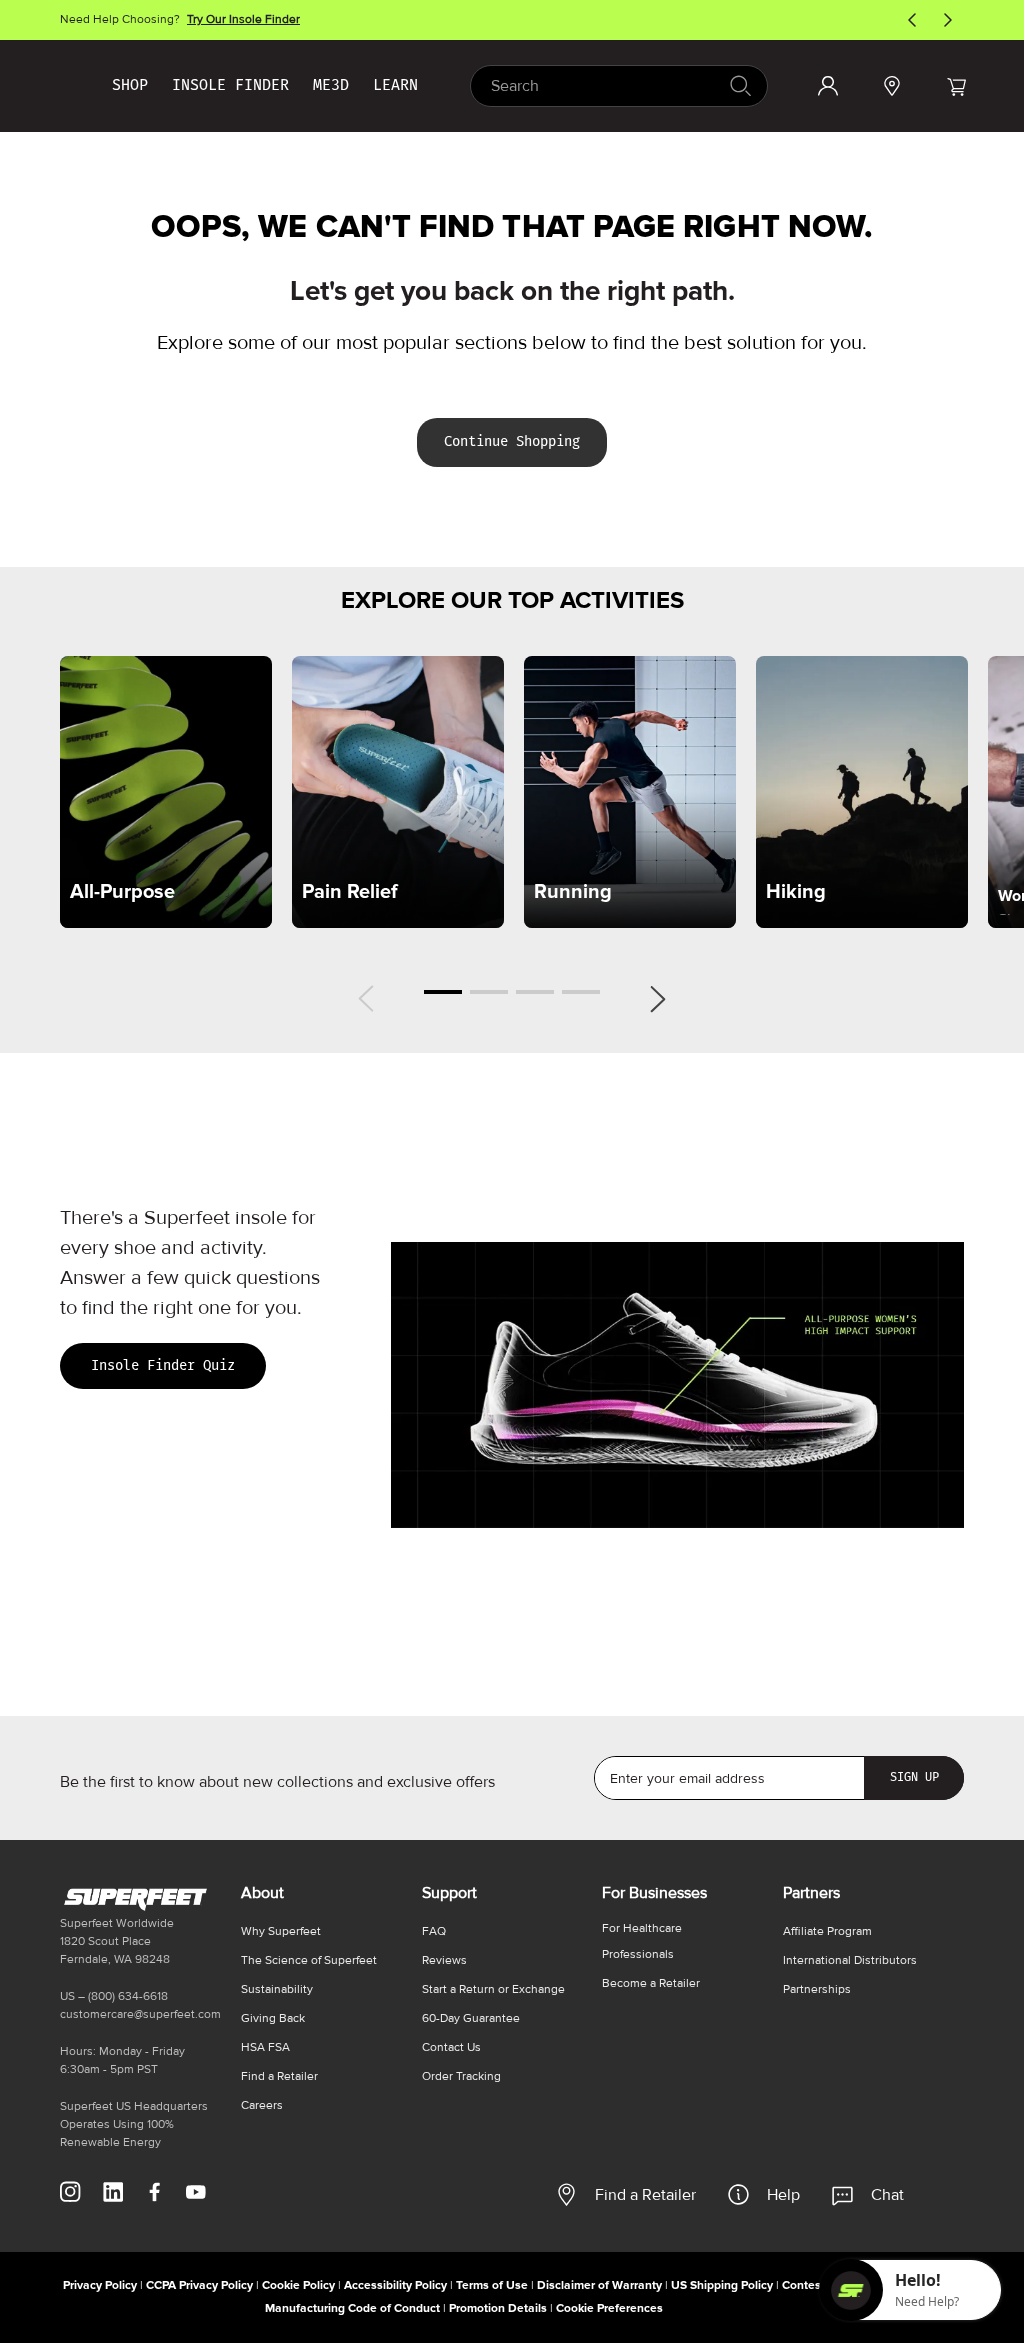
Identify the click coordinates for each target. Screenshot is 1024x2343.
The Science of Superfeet (309, 1960)
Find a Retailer (645, 2195)
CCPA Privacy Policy (199, 2285)
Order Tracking (461, 2076)
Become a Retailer (651, 1983)
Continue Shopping (512, 441)
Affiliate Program (827, 1931)
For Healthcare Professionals (642, 1941)
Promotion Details (498, 2308)
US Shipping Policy (722, 2285)
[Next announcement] (948, 20)
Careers (262, 2105)
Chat (887, 2195)
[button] (956, 86)
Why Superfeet (281, 1931)
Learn (395, 85)
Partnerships (817, 1989)
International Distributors (850, 1960)
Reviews (444, 1960)
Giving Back (273, 2018)
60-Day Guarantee (471, 2018)
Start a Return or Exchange (493, 1989)
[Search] (739, 85)
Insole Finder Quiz (163, 1365)
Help (783, 2195)
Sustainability (277, 1989)
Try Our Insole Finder (243, 19)
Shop (130, 85)
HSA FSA (265, 2047)
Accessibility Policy (395, 2285)
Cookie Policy (298, 2285)
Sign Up (914, 1777)
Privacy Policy (100, 2285)
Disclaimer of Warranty (599, 2285)
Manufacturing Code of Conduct (352, 2308)
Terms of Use (492, 2285)
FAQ (434, 1931)
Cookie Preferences (609, 2308)
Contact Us (451, 2047)
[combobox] (619, 86)
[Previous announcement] (912, 20)
